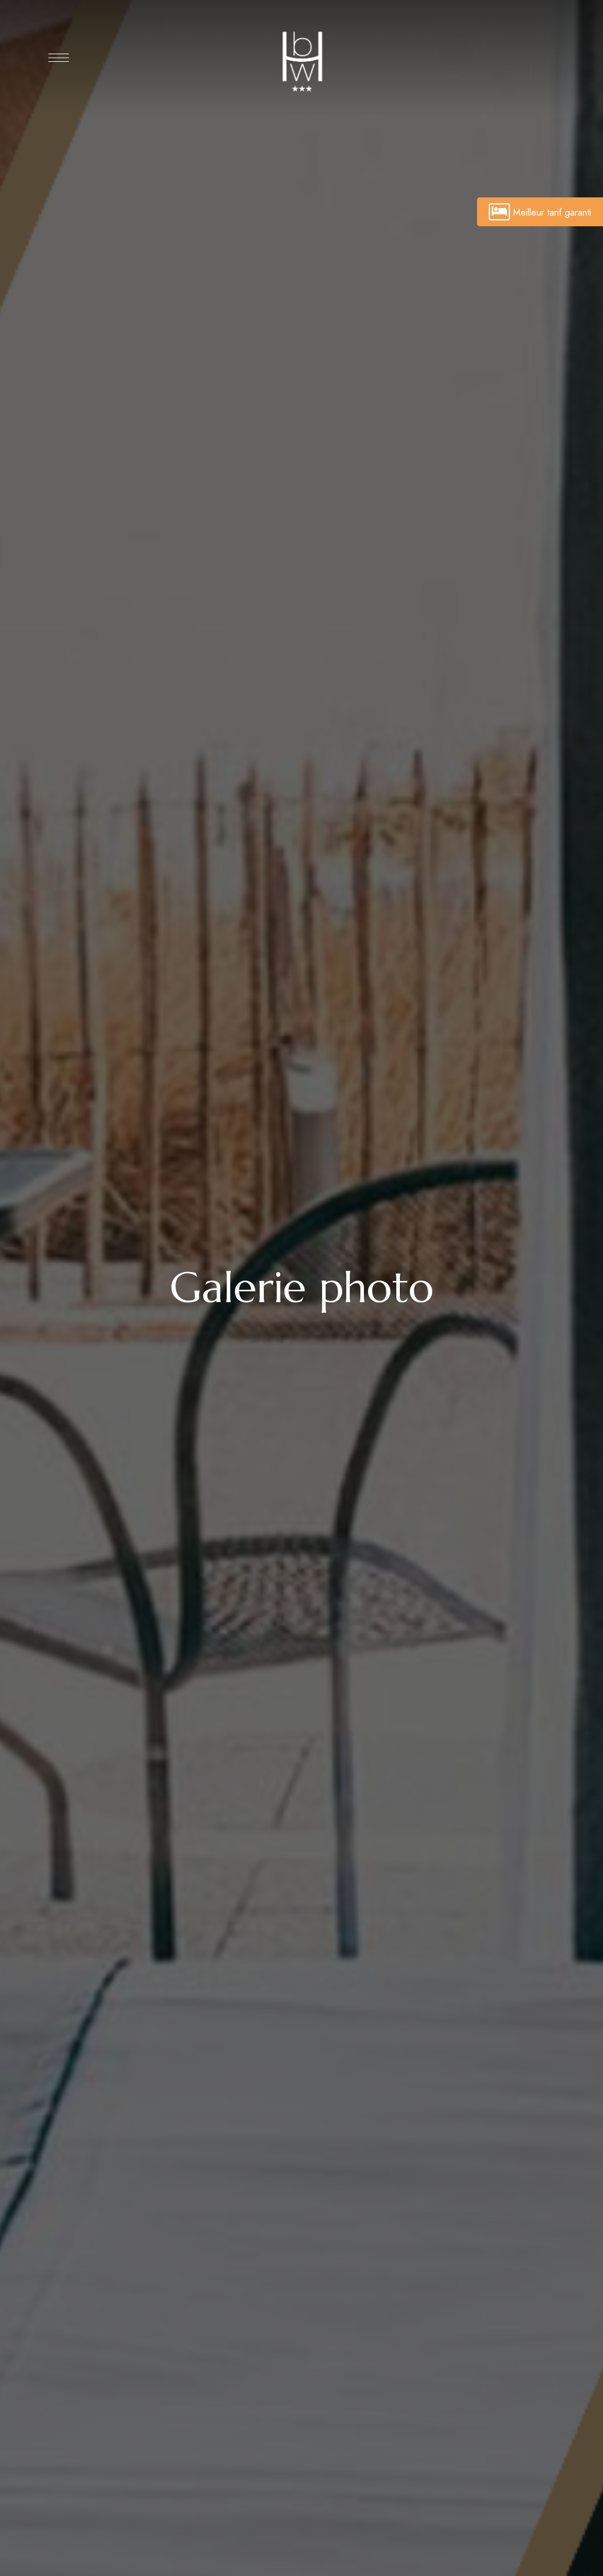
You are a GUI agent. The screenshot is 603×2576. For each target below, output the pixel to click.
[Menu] (59, 58)
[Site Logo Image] (301, 61)
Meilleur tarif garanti (552, 212)
